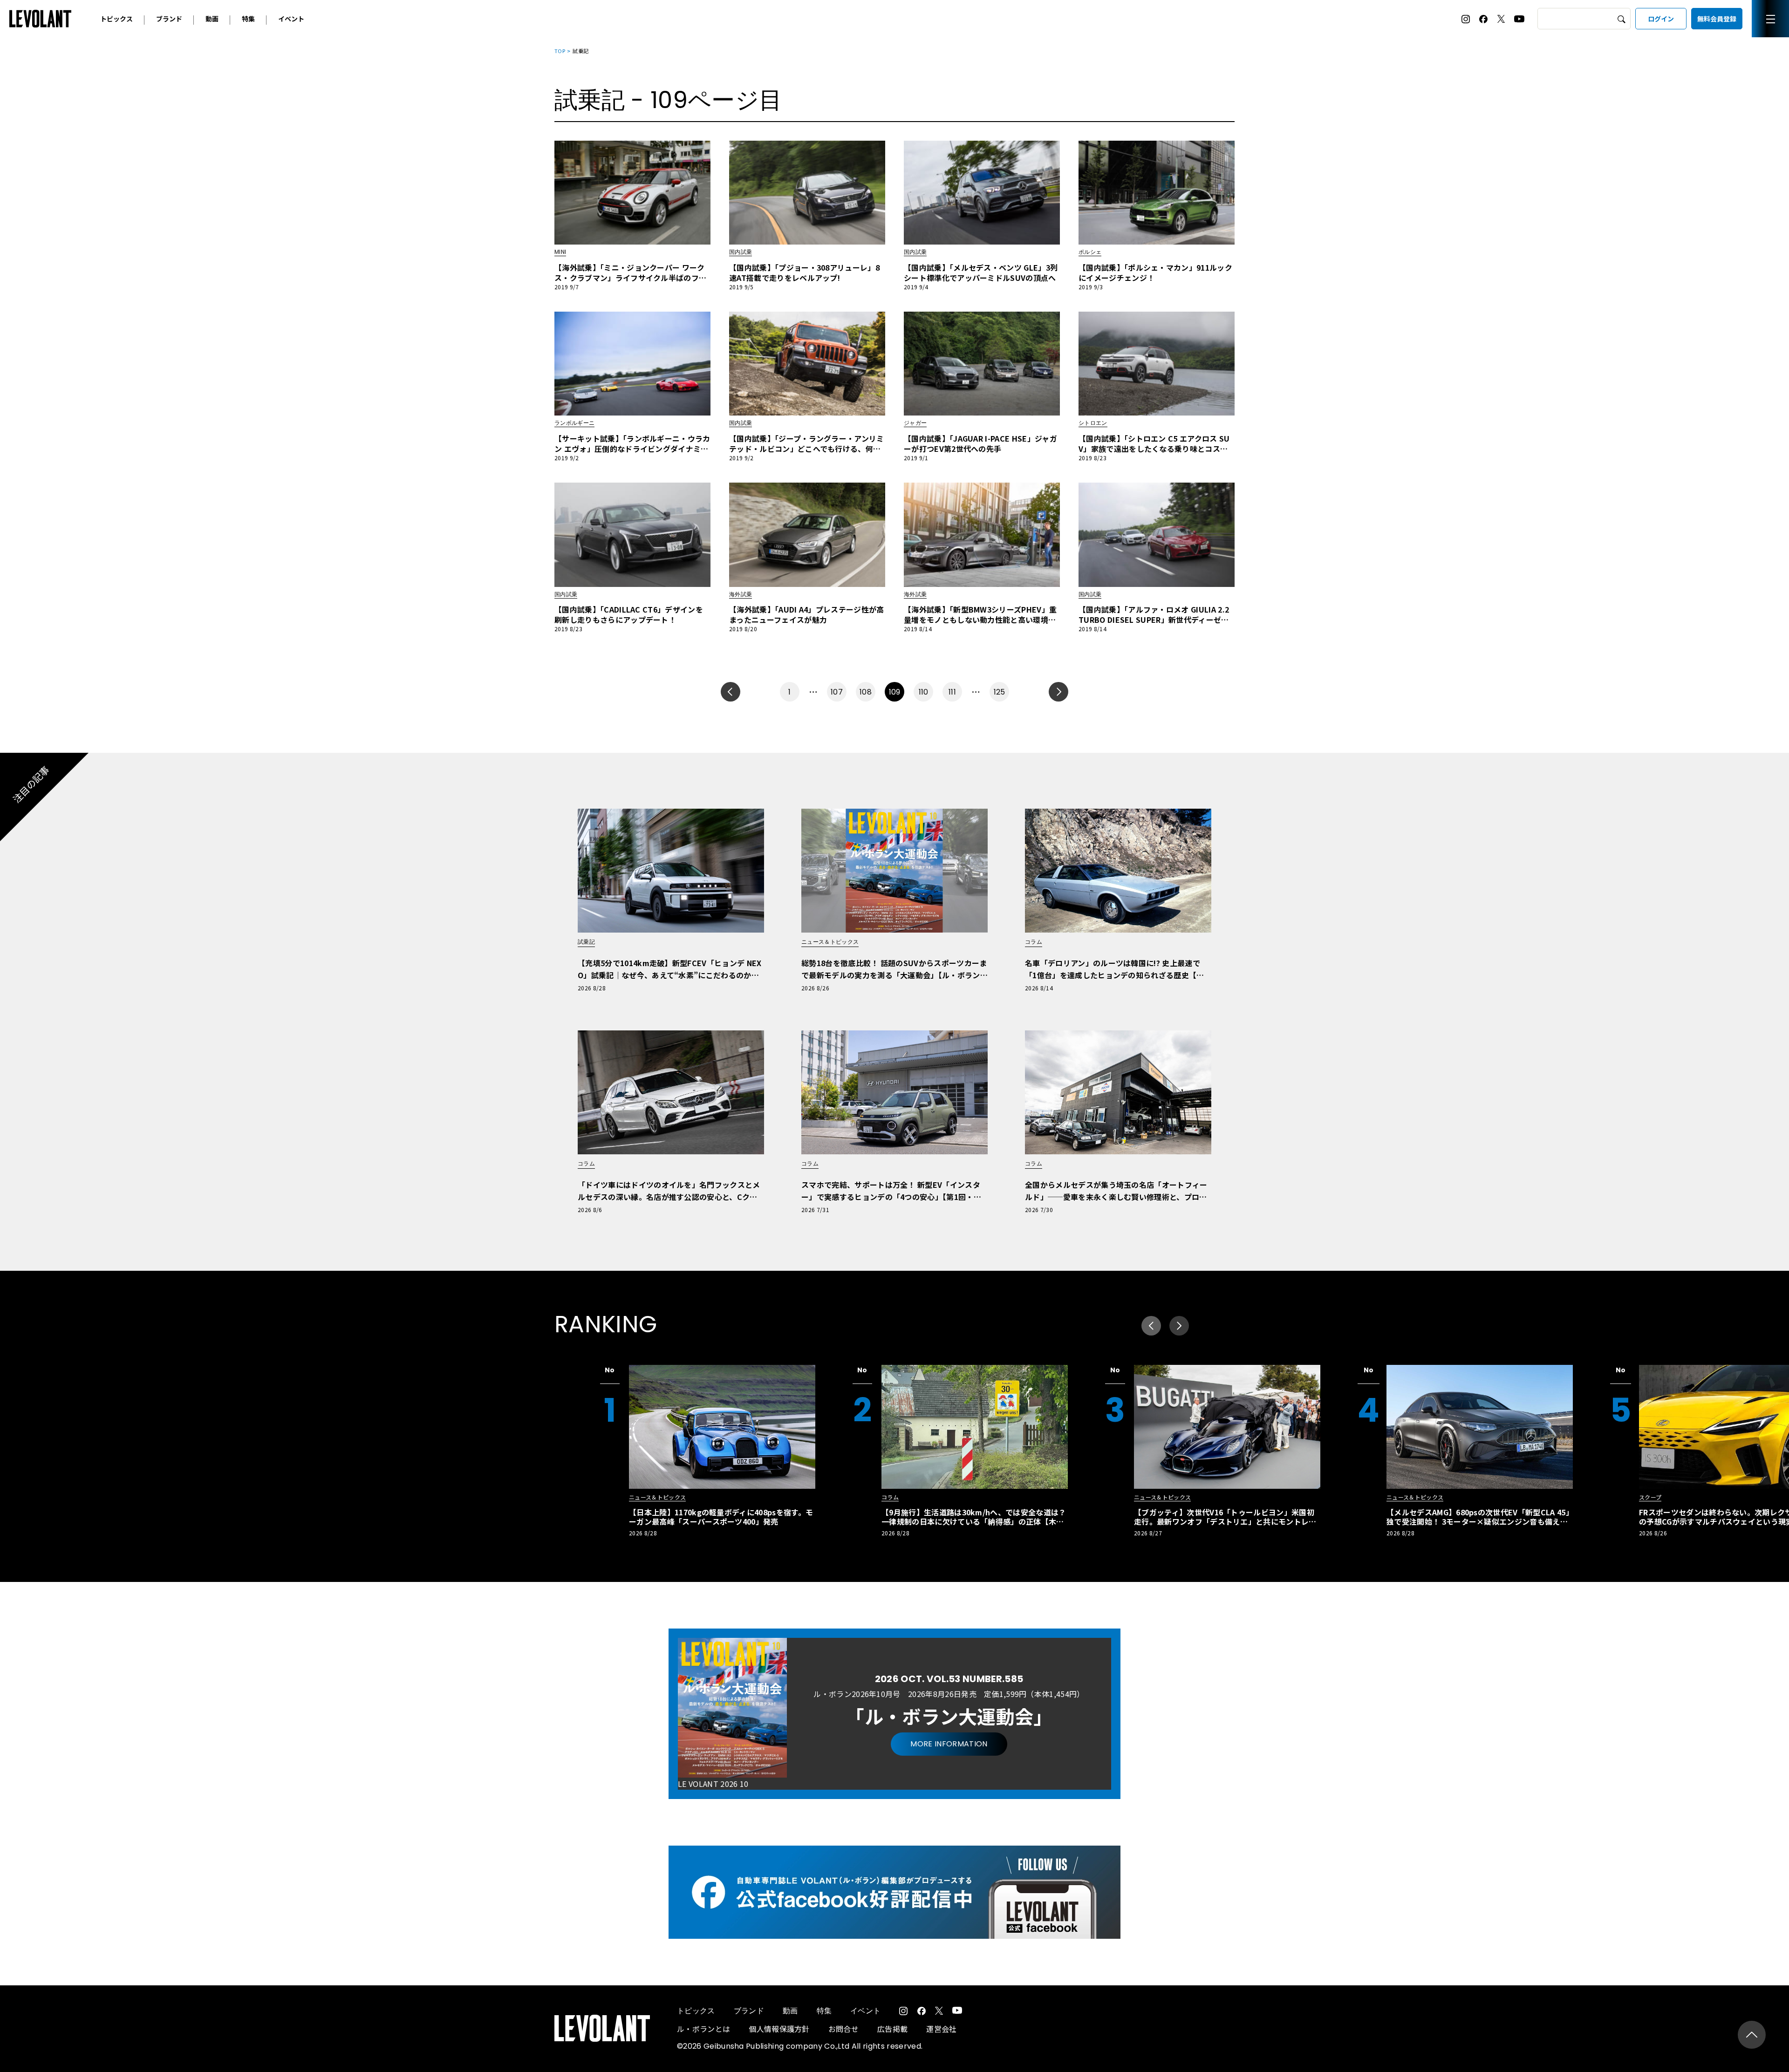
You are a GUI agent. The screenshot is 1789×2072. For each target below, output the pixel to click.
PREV (731, 692)
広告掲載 (892, 2029)
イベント (291, 19)
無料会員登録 (1717, 19)
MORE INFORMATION (949, 1744)
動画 (212, 19)
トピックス (116, 19)
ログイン (1661, 19)
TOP (560, 51)
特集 (248, 19)
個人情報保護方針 (779, 2029)
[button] (1179, 1326)
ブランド (169, 19)
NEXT (1058, 692)
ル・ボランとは (703, 2029)
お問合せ (843, 2029)
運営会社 (941, 2029)
